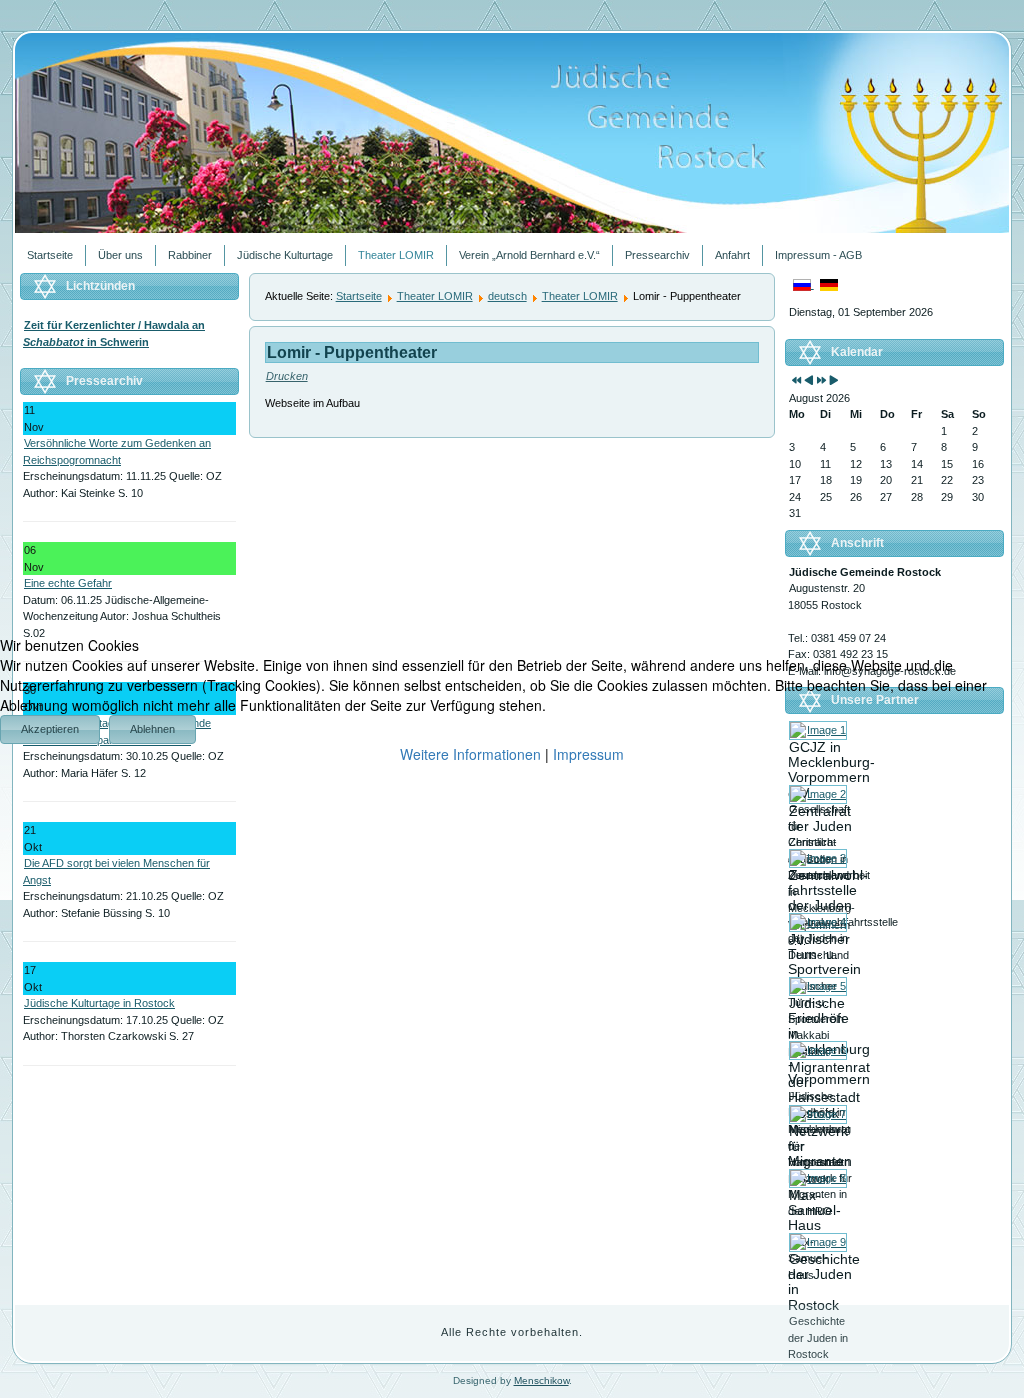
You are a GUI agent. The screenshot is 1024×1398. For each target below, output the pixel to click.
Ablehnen (152, 729)
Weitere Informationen (470, 754)
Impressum (588, 754)
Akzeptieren (50, 729)
